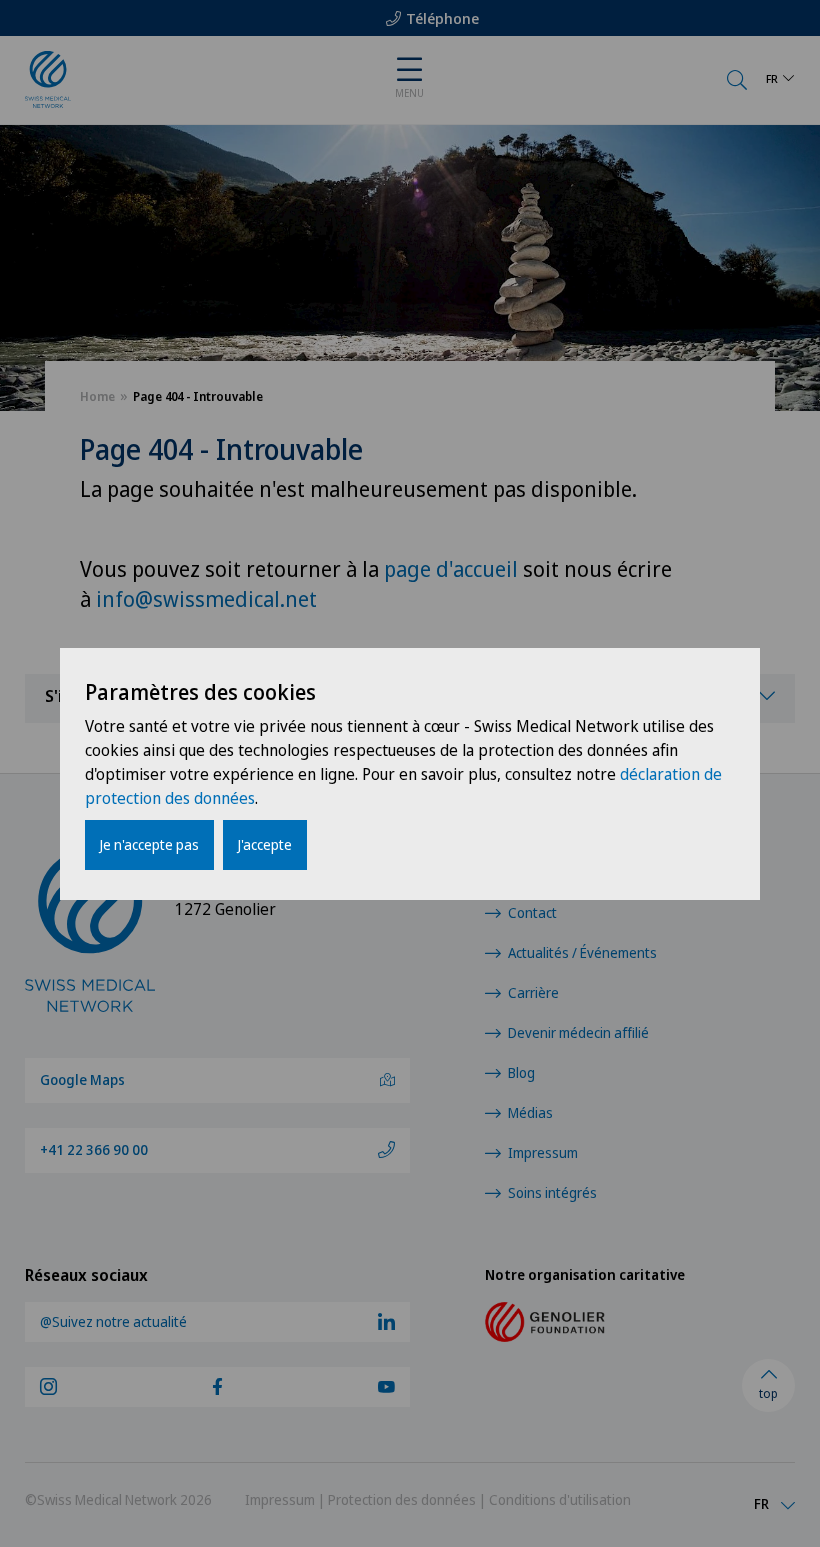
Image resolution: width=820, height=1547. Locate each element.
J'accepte (265, 844)
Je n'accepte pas (149, 844)
